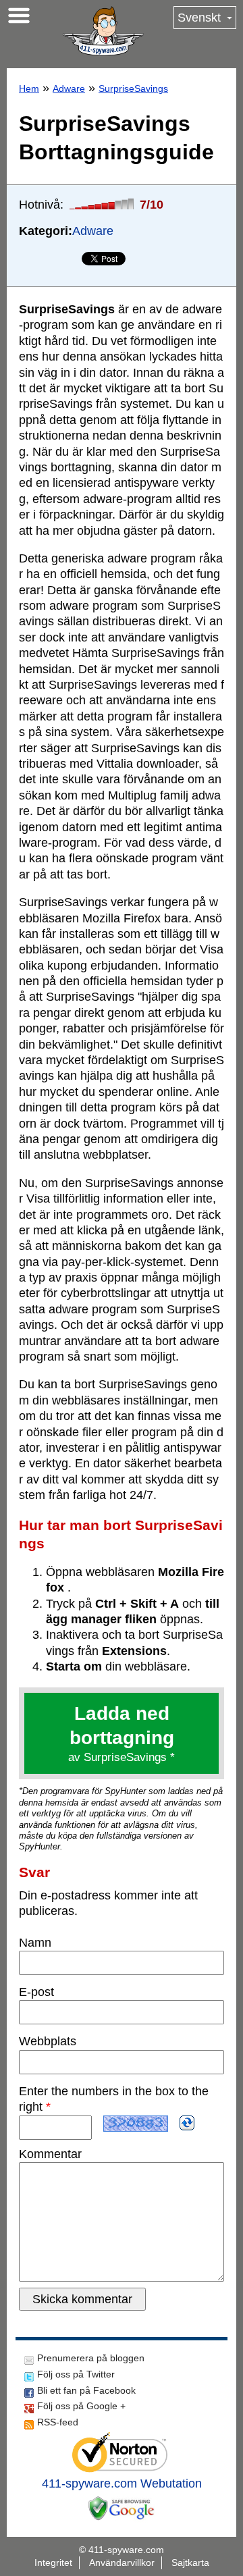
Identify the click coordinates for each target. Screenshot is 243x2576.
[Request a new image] (187, 2123)
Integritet (53, 2562)
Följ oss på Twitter (76, 2374)
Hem (29, 88)
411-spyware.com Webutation (122, 2483)
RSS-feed (58, 2422)
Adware (69, 88)
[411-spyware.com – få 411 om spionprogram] (103, 31)
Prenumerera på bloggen (91, 2358)
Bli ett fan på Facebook (86, 2390)
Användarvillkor (122, 2562)
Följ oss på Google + (81, 2406)
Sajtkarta (190, 2562)
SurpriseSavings (133, 88)
